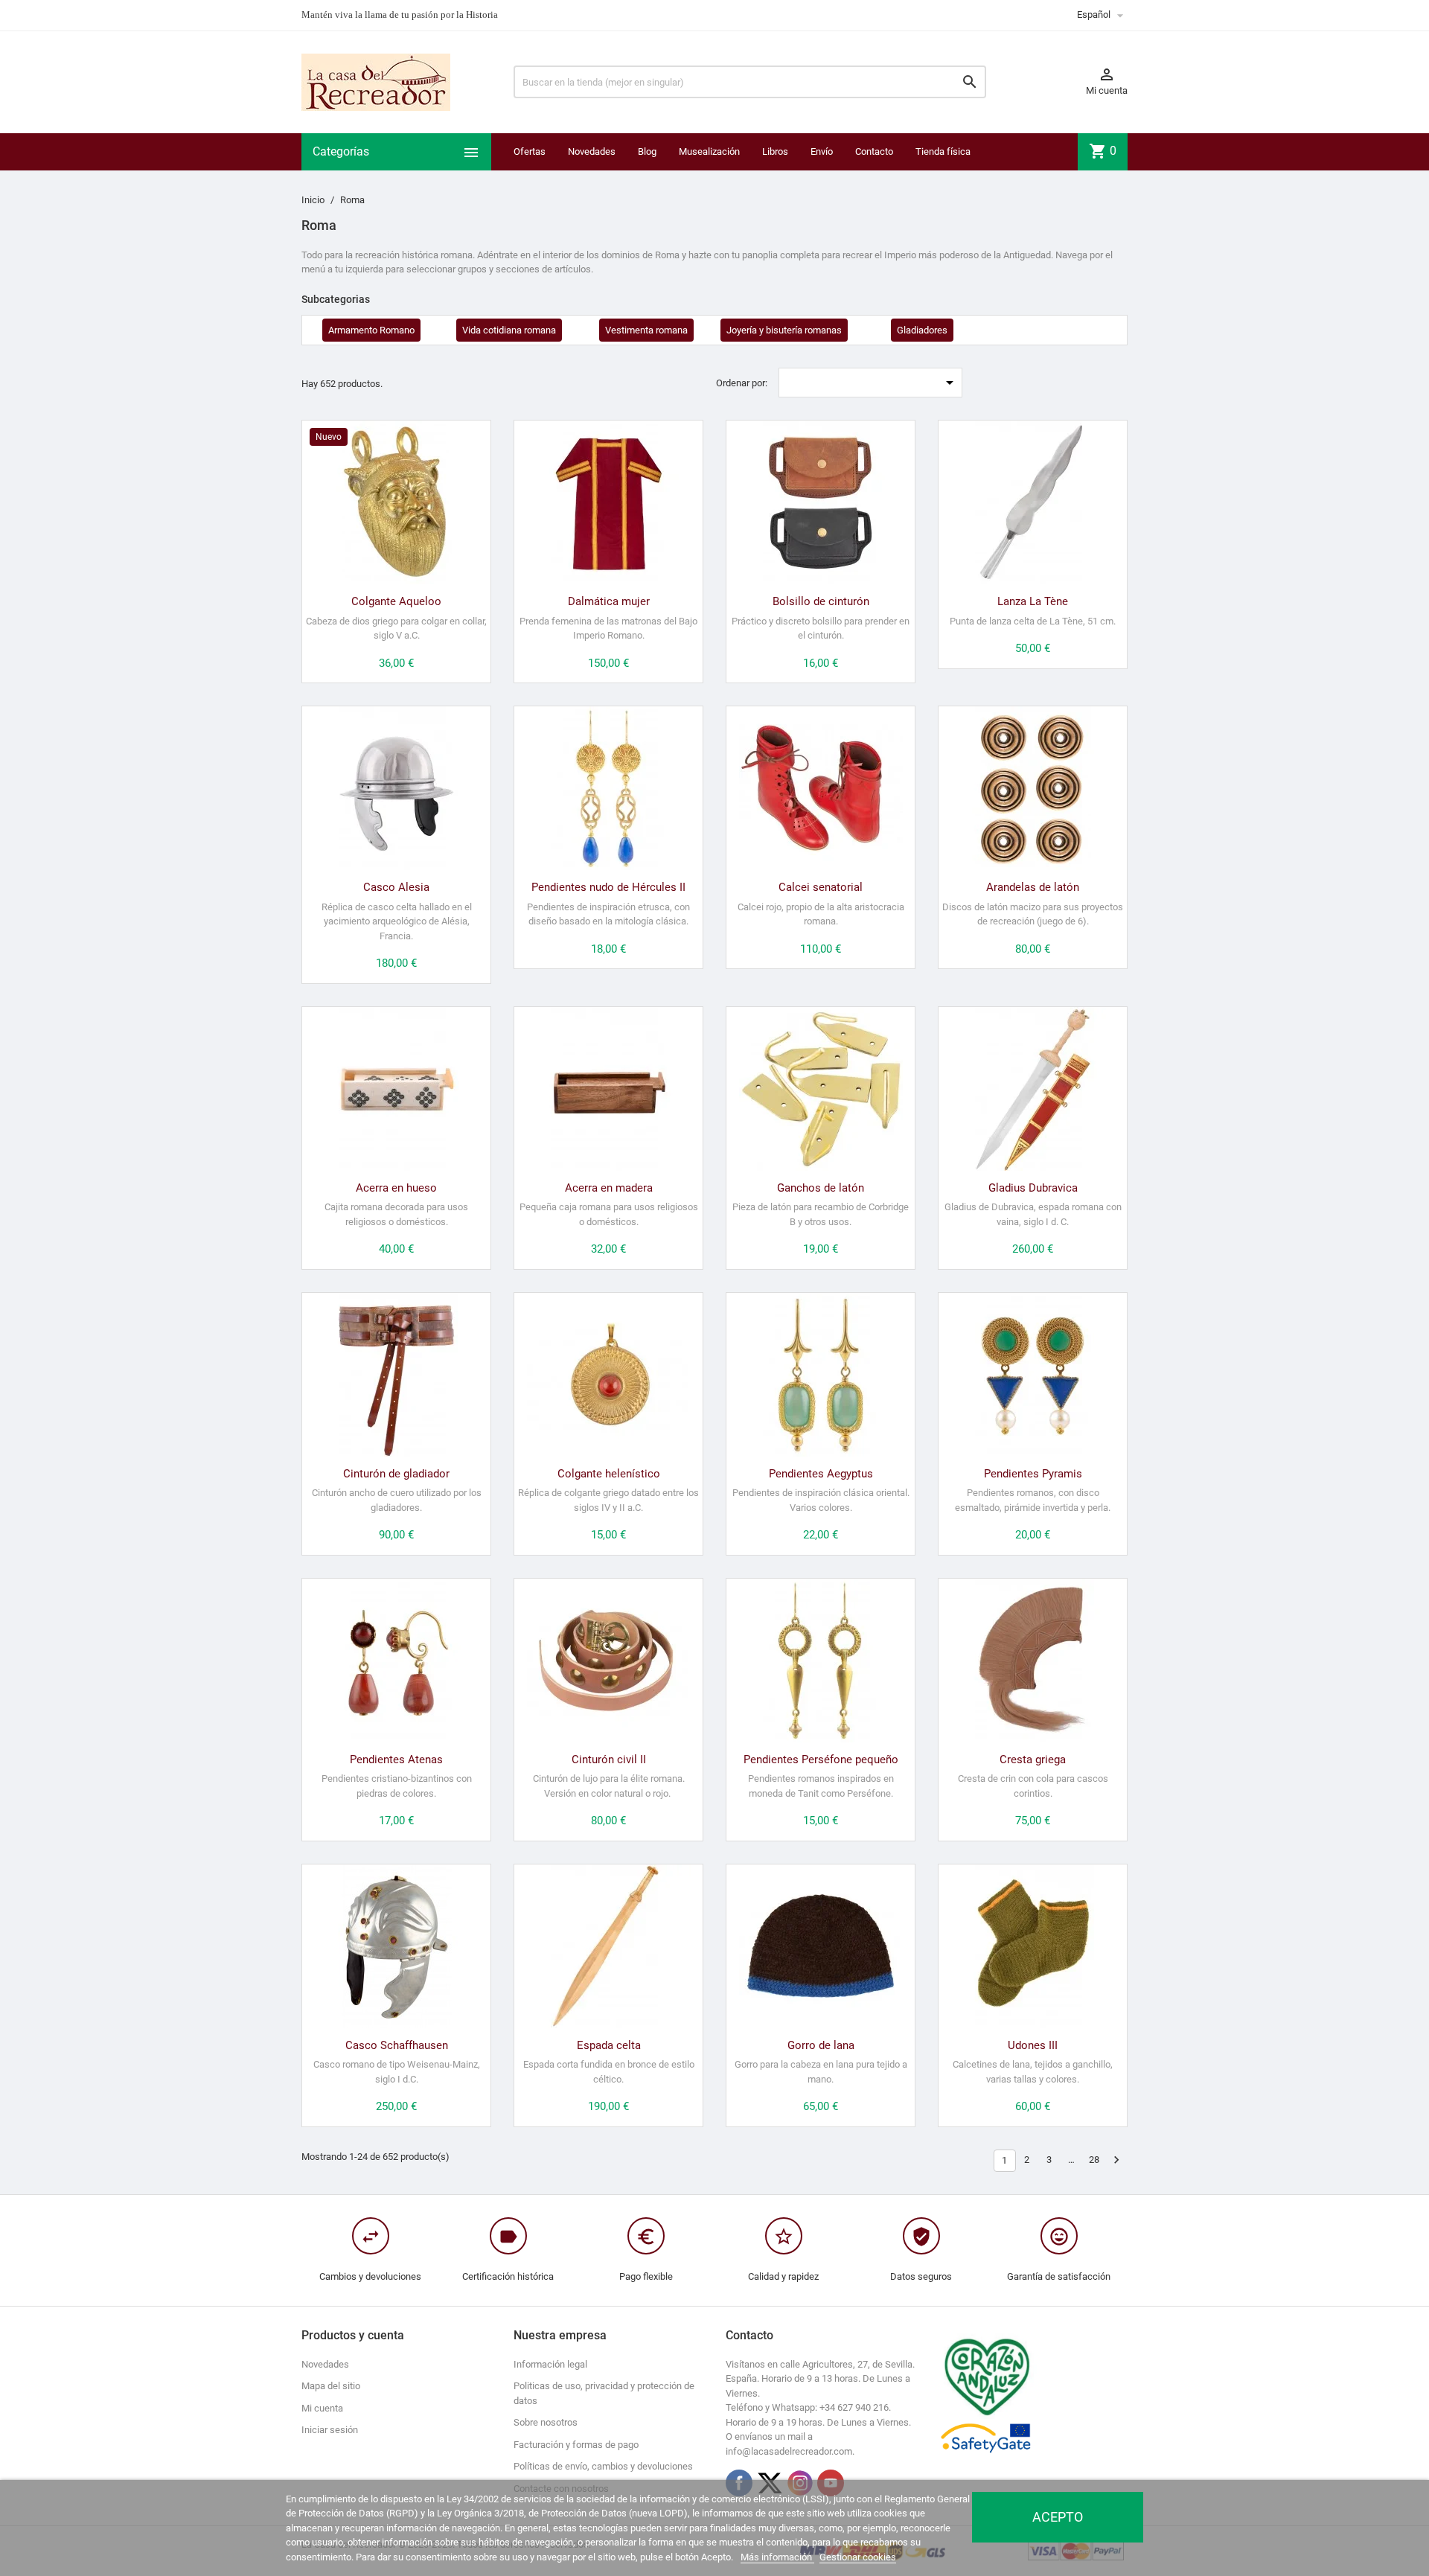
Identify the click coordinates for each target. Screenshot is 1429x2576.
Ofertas (530, 151)
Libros (775, 151)
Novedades (592, 151)
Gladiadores (922, 330)
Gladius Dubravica (1033, 1188)
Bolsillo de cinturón (821, 601)
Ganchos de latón (821, 1188)
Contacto (874, 151)
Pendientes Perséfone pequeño (821, 1760)
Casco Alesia (396, 887)
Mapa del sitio (331, 2386)
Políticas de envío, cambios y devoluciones (603, 2466)
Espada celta (609, 2045)
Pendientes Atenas (396, 1760)
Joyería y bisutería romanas (784, 330)
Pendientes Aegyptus (821, 1474)
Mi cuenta (322, 2408)
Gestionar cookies (858, 2557)
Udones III (1033, 2045)
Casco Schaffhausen (397, 2045)
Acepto (1058, 2517)
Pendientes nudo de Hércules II (608, 887)
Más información (777, 2557)
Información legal (550, 2364)
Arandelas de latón (1033, 887)
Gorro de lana (821, 2045)
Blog (647, 151)
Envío (822, 151)
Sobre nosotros (546, 2422)
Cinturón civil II (609, 1760)
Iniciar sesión (330, 2430)
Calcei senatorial (821, 887)
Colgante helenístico (609, 1474)
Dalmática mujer (609, 601)
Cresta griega (1033, 1760)
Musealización (709, 151)
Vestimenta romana (646, 330)
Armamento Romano (371, 330)
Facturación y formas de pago (576, 2445)
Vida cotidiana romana (509, 330)
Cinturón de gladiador (396, 1474)
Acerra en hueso (396, 1188)
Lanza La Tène (1033, 601)
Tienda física (943, 151)
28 (1094, 2160)
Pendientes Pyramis (1033, 1474)
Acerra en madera (609, 1188)
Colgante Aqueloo (396, 601)
